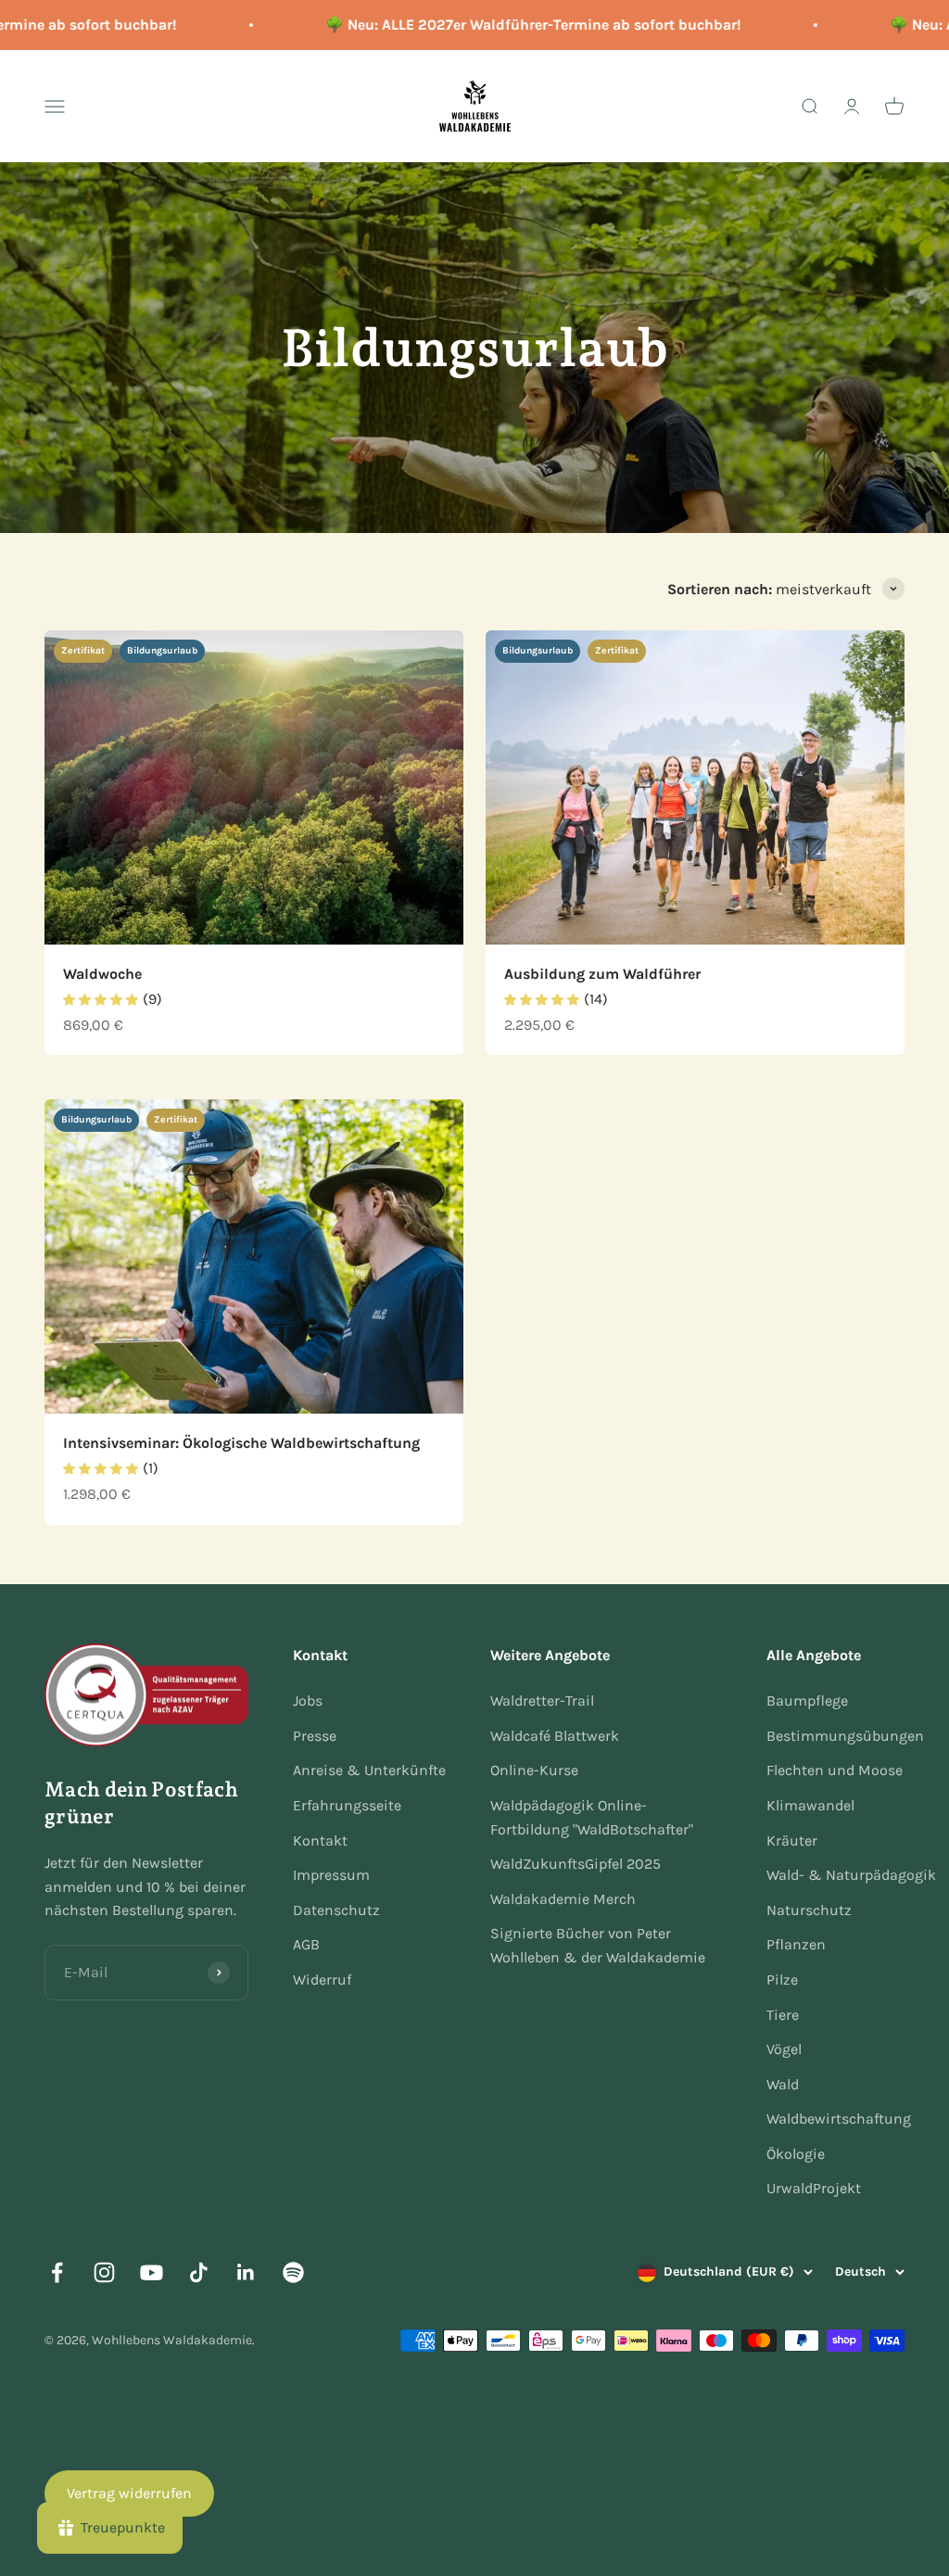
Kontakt (320, 1840)
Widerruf (322, 1980)
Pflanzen (796, 1944)
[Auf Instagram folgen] (104, 2272)
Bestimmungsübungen (845, 1736)
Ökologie (796, 2154)
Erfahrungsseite (347, 1805)
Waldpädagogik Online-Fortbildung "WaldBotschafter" (592, 1817)
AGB (306, 1944)
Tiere (783, 2015)
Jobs (308, 1700)
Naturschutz (809, 1910)
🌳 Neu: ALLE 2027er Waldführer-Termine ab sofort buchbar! (512, 25)
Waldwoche (102, 974)
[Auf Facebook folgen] (57, 2272)
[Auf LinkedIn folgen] (246, 2272)
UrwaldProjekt (814, 2188)
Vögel (784, 2049)
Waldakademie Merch (563, 1899)
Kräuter (792, 1840)
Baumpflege (807, 1700)
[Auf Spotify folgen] (293, 2272)
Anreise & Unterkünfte (369, 1770)
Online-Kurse (534, 1770)
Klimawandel (810, 1805)
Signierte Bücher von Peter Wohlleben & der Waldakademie (598, 1945)
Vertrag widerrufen (129, 2493)
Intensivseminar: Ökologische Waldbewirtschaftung (241, 1443)
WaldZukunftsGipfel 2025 (576, 1864)
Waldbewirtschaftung (839, 2119)
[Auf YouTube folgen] (152, 2272)
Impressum (331, 1875)
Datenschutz (336, 1910)
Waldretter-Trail (542, 1700)
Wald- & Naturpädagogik (851, 1875)
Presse (315, 1736)
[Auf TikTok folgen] (199, 2272)
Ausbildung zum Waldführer (602, 974)
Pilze (782, 1980)
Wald (783, 2084)
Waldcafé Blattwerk (555, 1736)
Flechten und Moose (835, 1770)
